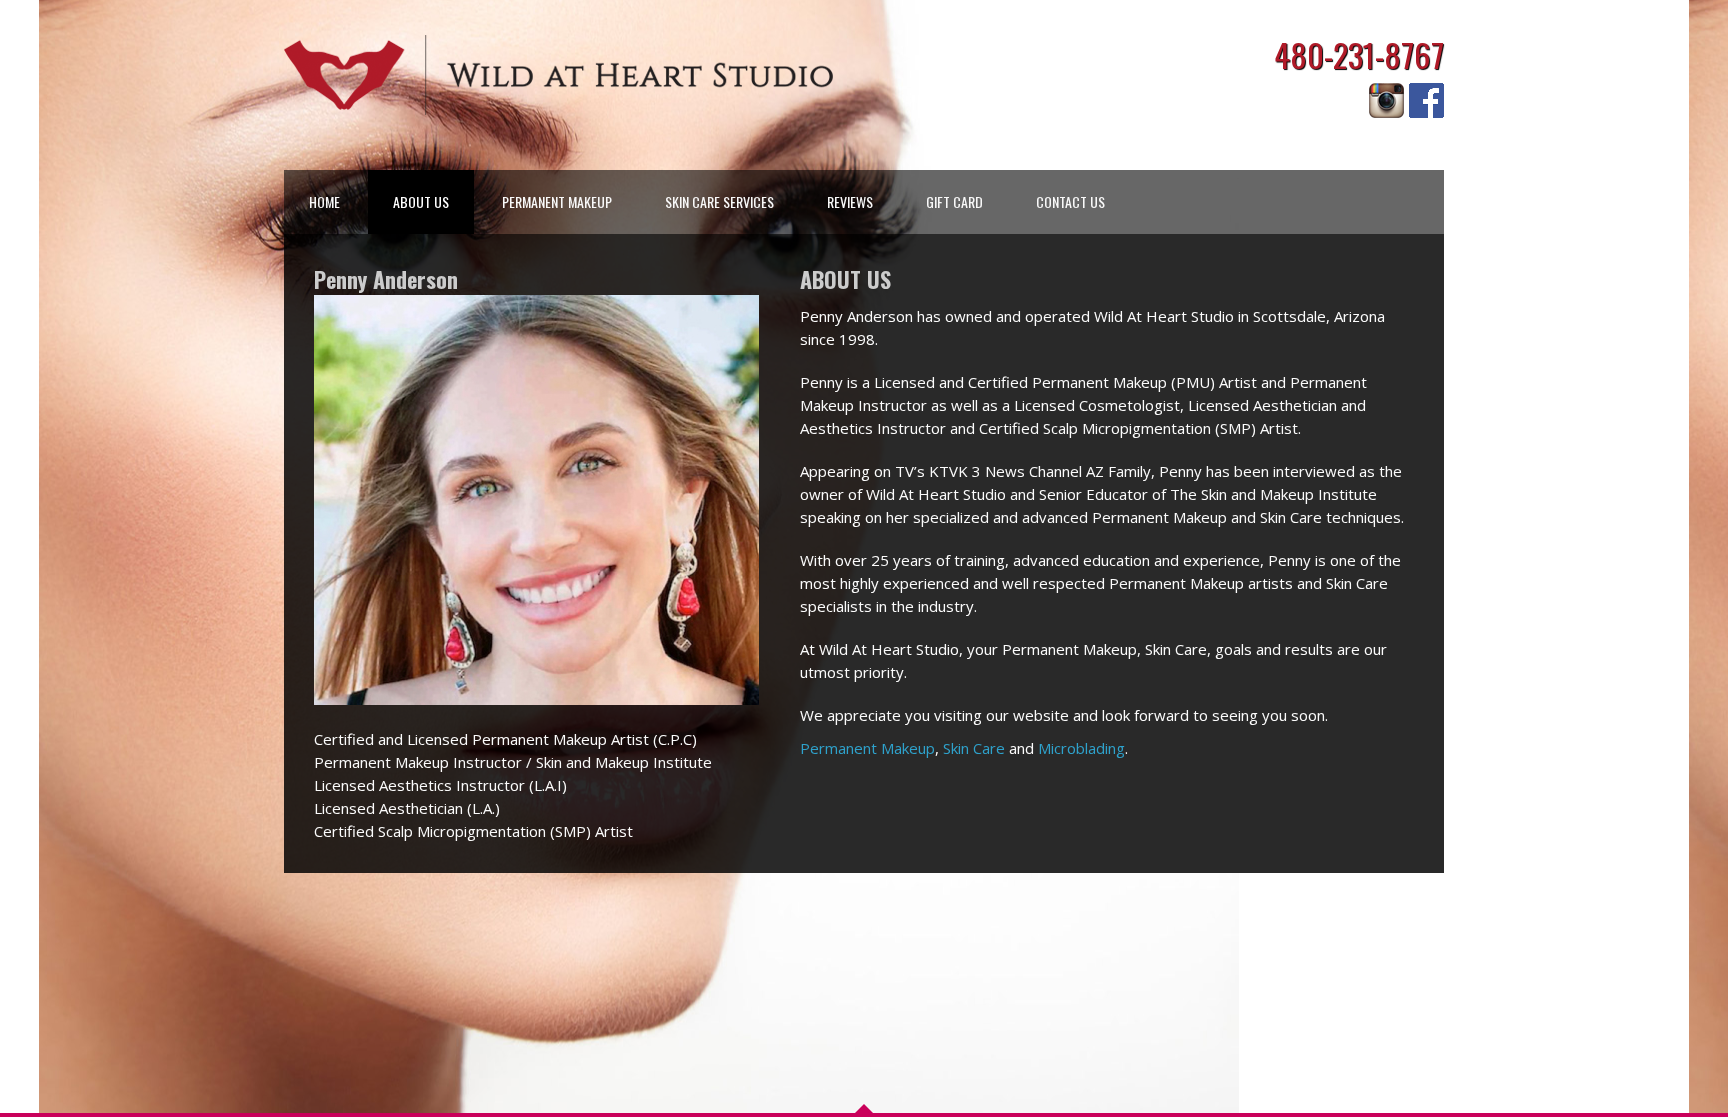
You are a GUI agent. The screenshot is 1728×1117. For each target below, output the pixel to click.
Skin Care (974, 748)
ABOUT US (421, 201)
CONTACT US (1070, 201)
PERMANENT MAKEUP (557, 201)
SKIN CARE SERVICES (719, 201)
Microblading (1081, 748)
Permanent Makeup (867, 748)
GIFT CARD (954, 201)
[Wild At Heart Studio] (559, 75)
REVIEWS (850, 201)
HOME (324, 201)
